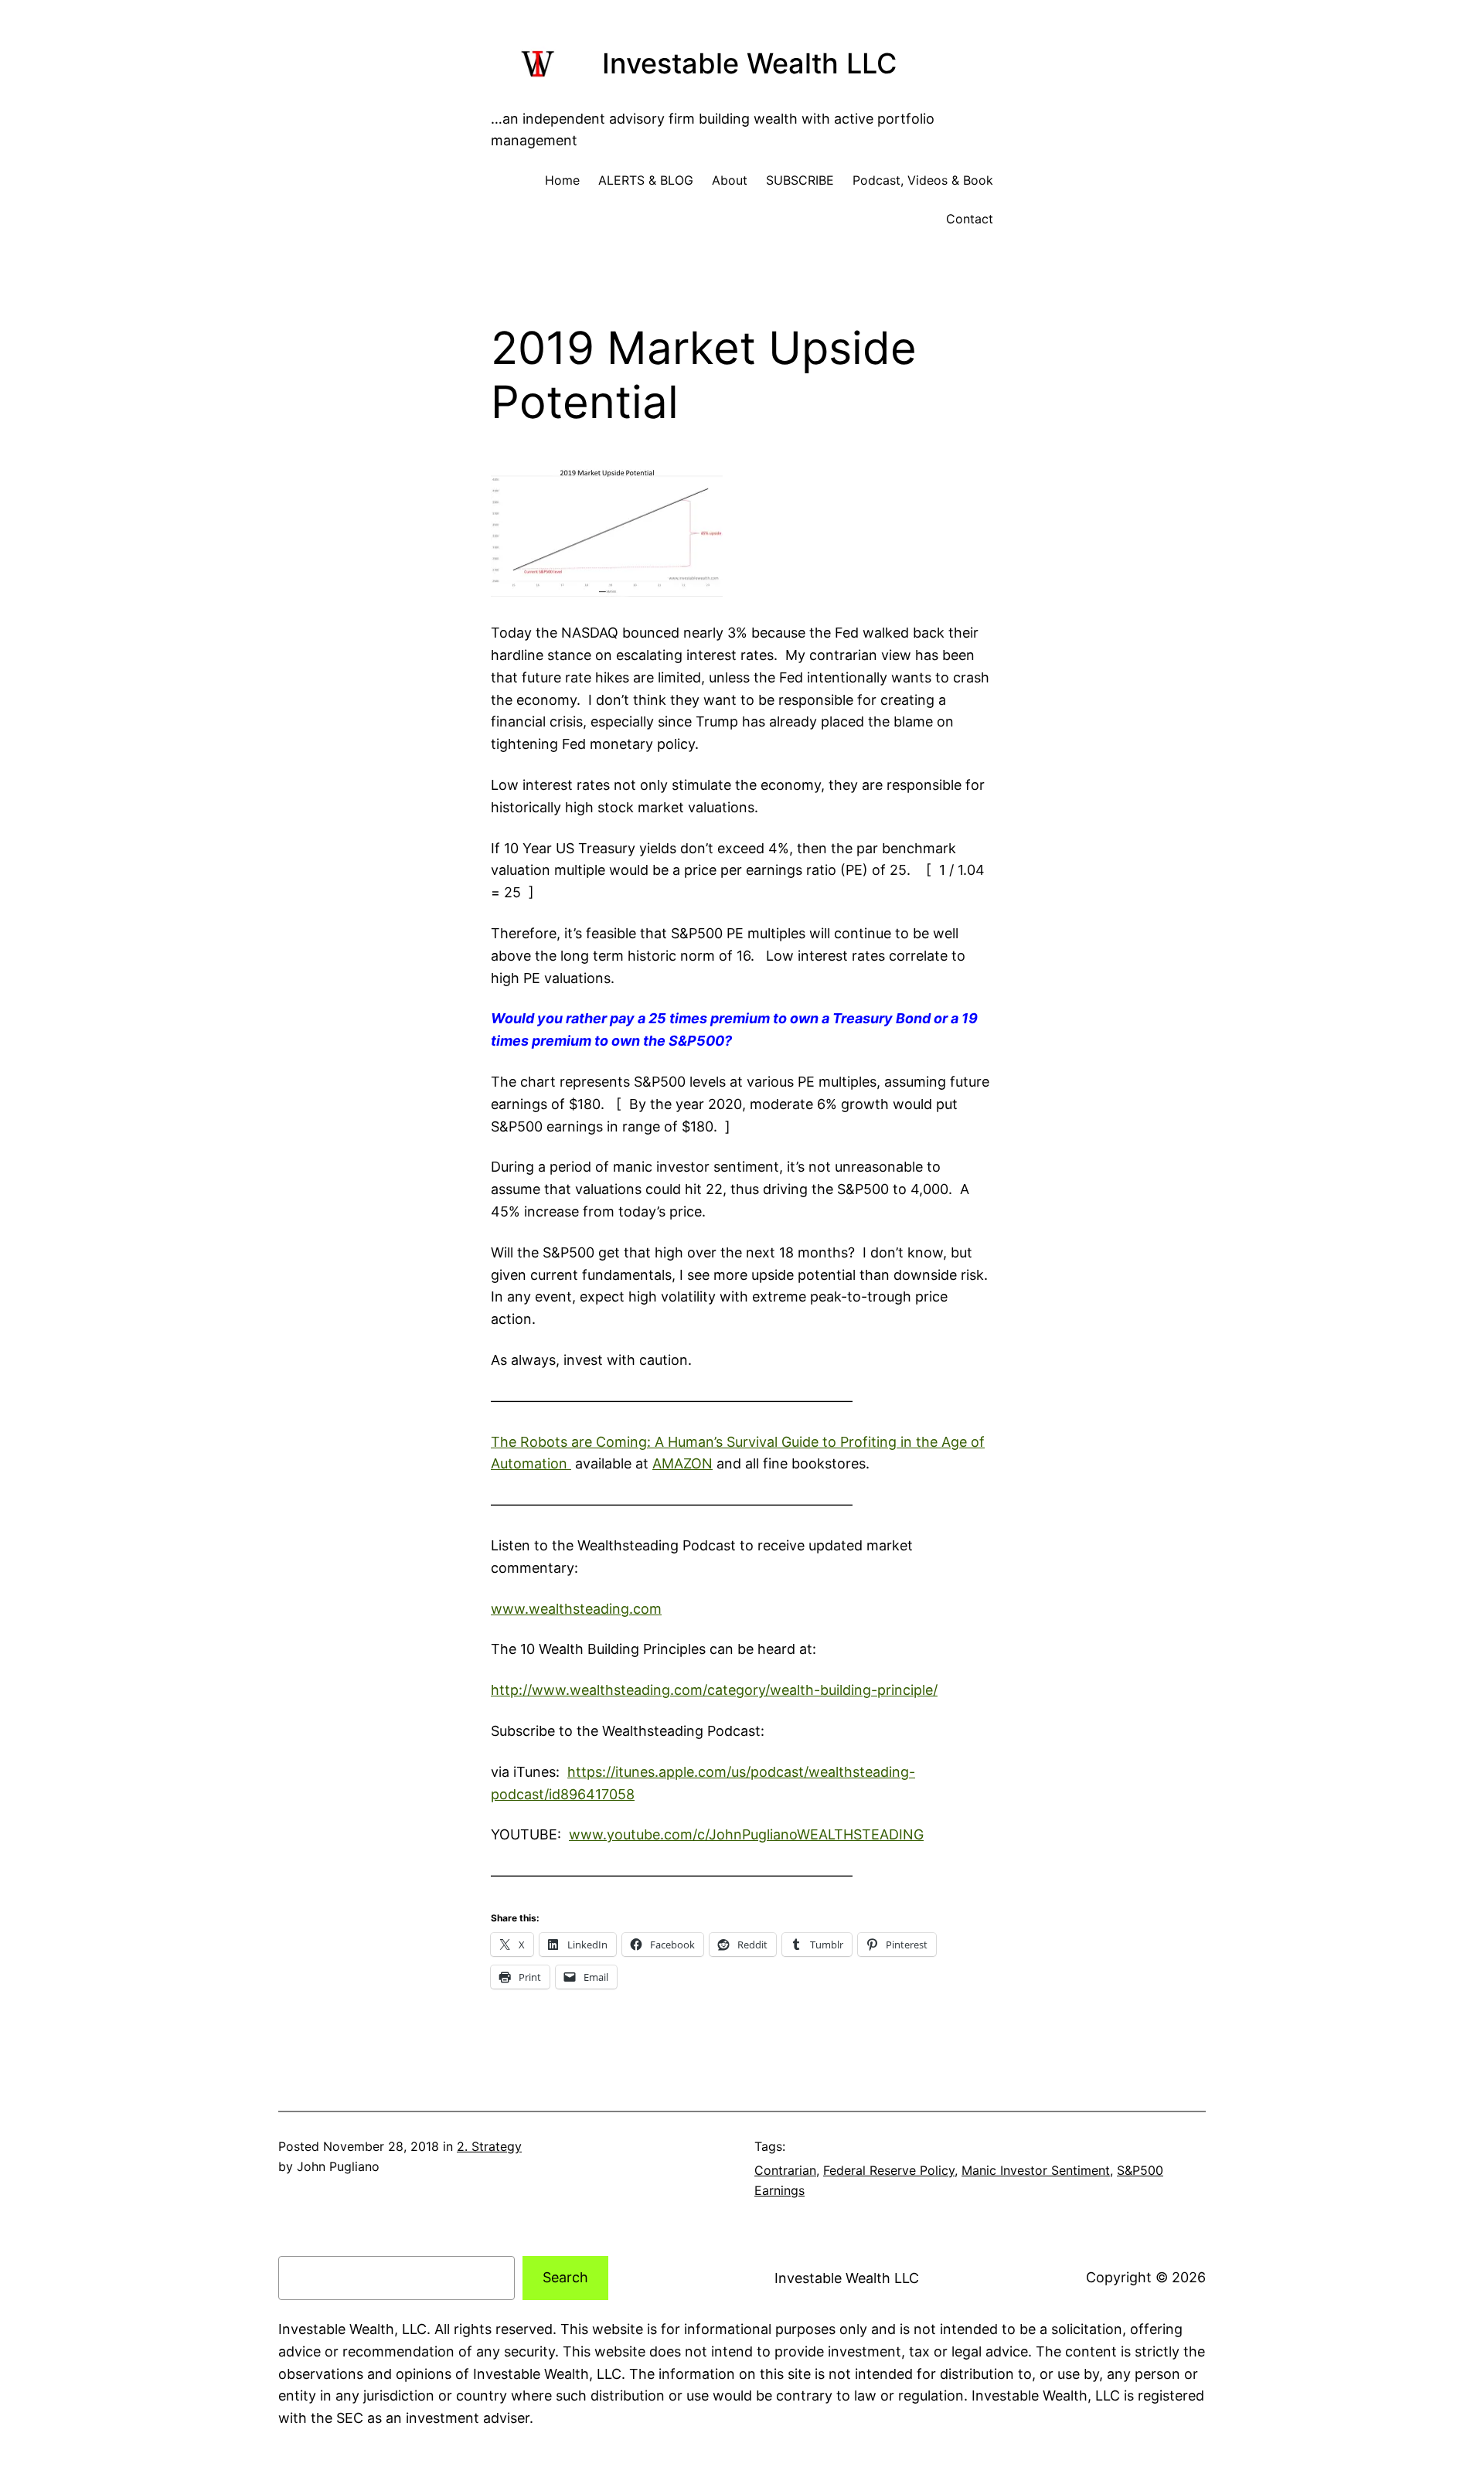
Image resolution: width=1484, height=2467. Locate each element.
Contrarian (785, 2170)
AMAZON (682, 1463)
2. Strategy (489, 2146)
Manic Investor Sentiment (1036, 2170)
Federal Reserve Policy (889, 2170)
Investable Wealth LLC (749, 63)
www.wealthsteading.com (576, 1609)
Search (565, 2277)
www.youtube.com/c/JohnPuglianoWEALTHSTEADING (746, 1834)
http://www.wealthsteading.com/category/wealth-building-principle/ (714, 1690)
